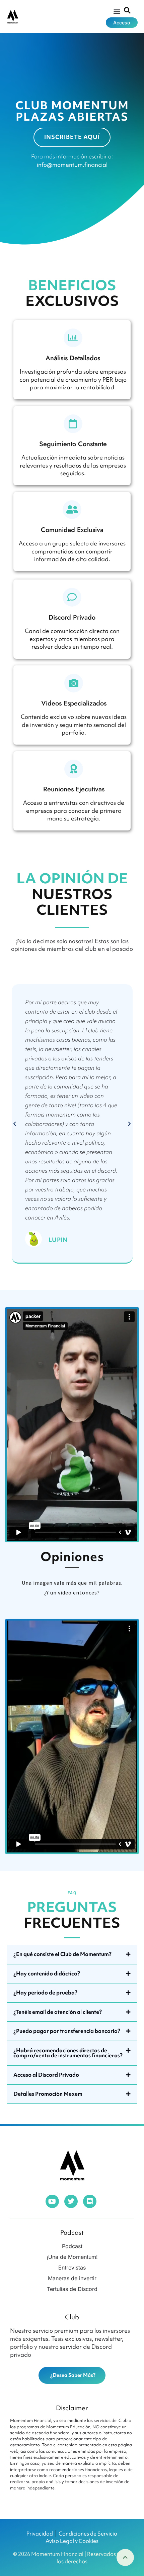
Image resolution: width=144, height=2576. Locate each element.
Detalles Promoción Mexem (48, 2094)
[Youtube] (52, 2201)
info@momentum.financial (72, 165)
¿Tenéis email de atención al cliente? (58, 2012)
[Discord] (90, 2201)
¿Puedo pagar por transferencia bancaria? (67, 2031)
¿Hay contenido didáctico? (47, 1973)
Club (72, 2317)
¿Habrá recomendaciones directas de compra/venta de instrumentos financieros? (68, 2053)
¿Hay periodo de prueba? (45, 1992)
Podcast (72, 2232)
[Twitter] (71, 2201)
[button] (117, 11)
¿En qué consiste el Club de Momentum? (62, 1954)
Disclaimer (72, 2408)
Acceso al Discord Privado (46, 2075)
